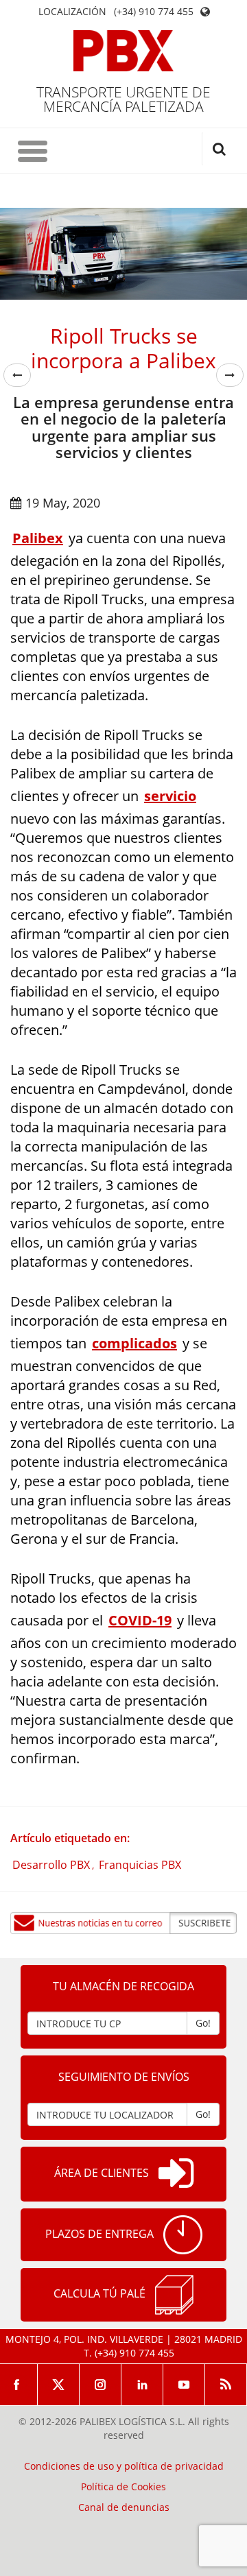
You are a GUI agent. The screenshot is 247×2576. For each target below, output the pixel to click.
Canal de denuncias (124, 2507)
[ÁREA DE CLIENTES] (176, 2174)
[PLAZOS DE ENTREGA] (183, 2235)
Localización (72, 12)
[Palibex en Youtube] (184, 2385)
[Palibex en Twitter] (59, 2385)
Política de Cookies (123, 2487)
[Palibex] (124, 51)
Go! (203, 2023)
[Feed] (226, 2385)
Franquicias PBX (140, 1865)
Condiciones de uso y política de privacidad (124, 2466)
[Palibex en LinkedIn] (142, 2385)
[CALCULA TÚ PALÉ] (174, 2295)
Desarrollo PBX (51, 1865)
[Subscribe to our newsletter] (123, 1923)
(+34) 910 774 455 (154, 12)
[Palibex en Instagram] (101, 2385)
